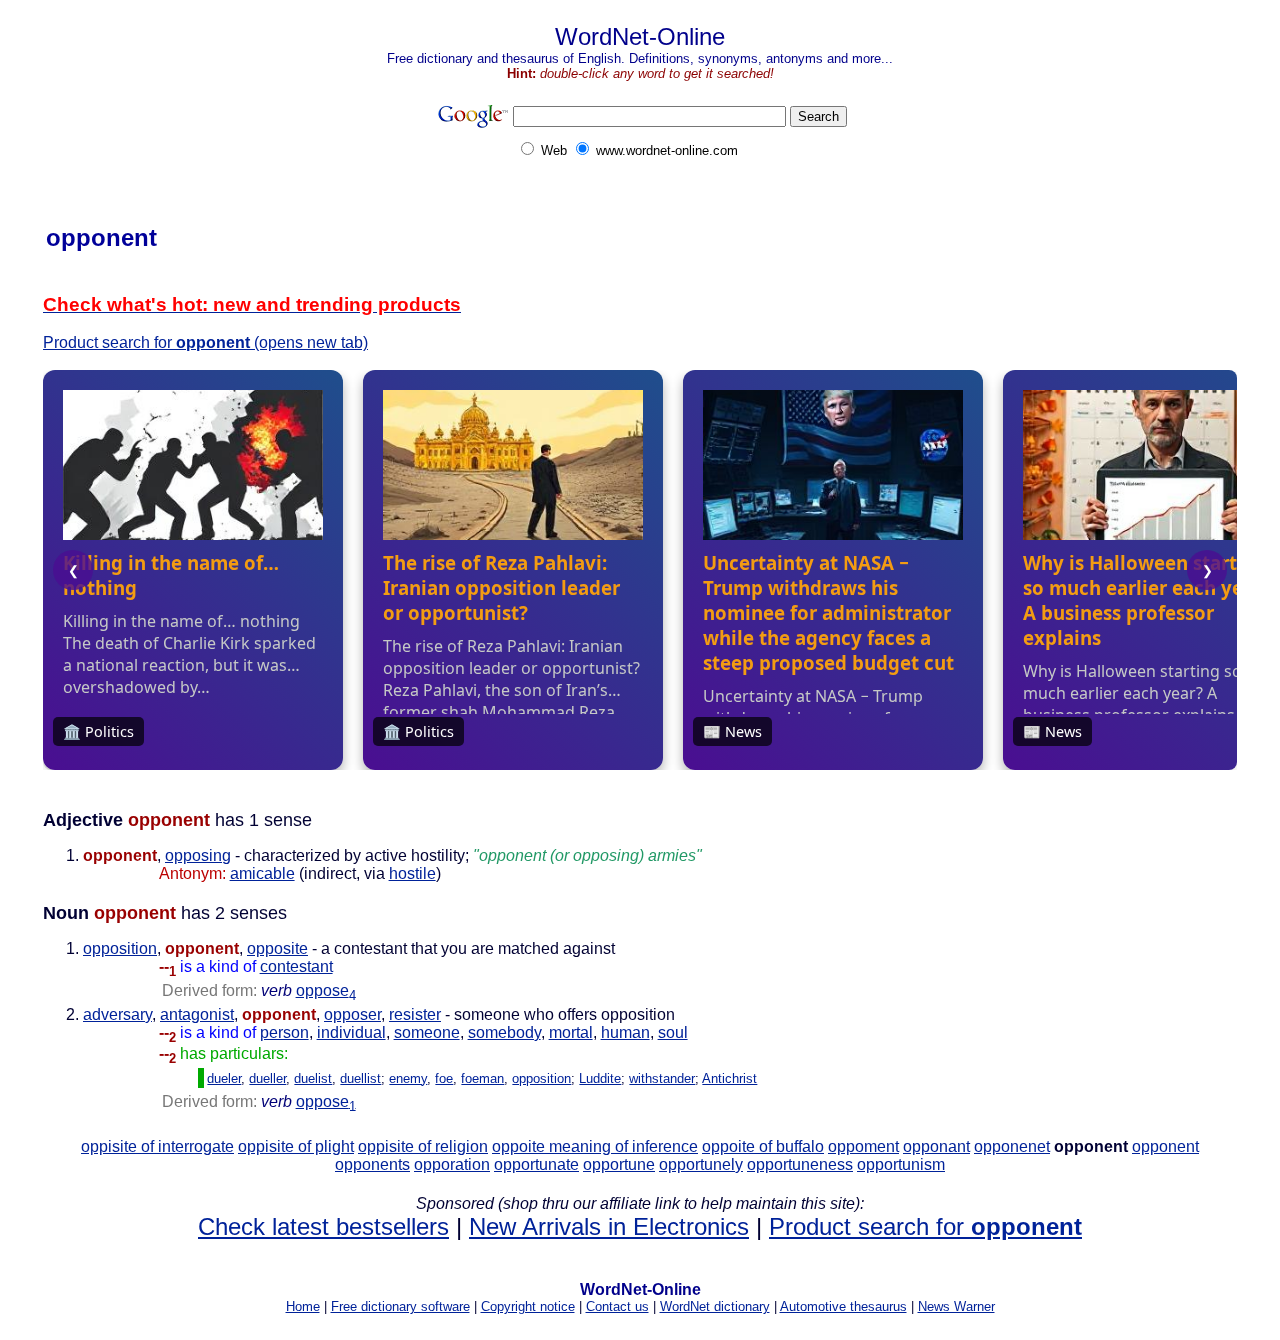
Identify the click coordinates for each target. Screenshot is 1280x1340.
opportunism (901, 1164)
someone (427, 1032)
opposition (120, 948)
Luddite (600, 1078)
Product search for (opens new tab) (205, 342)
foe (444, 1078)
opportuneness (800, 1164)
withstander (662, 1078)
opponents (372, 1164)
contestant (296, 966)
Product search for (925, 1226)
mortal (571, 1032)
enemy (408, 1078)
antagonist (197, 1014)
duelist (313, 1078)
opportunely (701, 1164)
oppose (326, 990)
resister (415, 1014)
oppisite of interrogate (157, 1146)
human (625, 1032)
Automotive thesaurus (843, 1306)
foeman (482, 1078)
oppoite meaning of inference (595, 1146)
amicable (262, 873)
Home (303, 1306)
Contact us (617, 1306)
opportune (619, 1164)
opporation (452, 1164)
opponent (1165, 1146)
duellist (360, 1078)
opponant (936, 1146)
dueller (267, 1078)
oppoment (863, 1146)
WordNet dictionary (715, 1306)
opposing (198, 855)
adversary (117, 1014)
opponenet (1012, 1146)
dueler (224, 1078)
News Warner (956, 1306)
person (284, 1032)
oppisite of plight (296, 1146)
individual (351, 1032)
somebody (504, 1032)
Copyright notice (528, 1306)
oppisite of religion (423, 1146)
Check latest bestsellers (323, 1226)
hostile (412, 873)
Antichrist (729, 1078)
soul (673, 1032)
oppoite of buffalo (763, 1146)
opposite (277, 948)
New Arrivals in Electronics (609, 1226)
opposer (352, 1014)
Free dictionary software (400, 1306)
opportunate (536, 1164)
